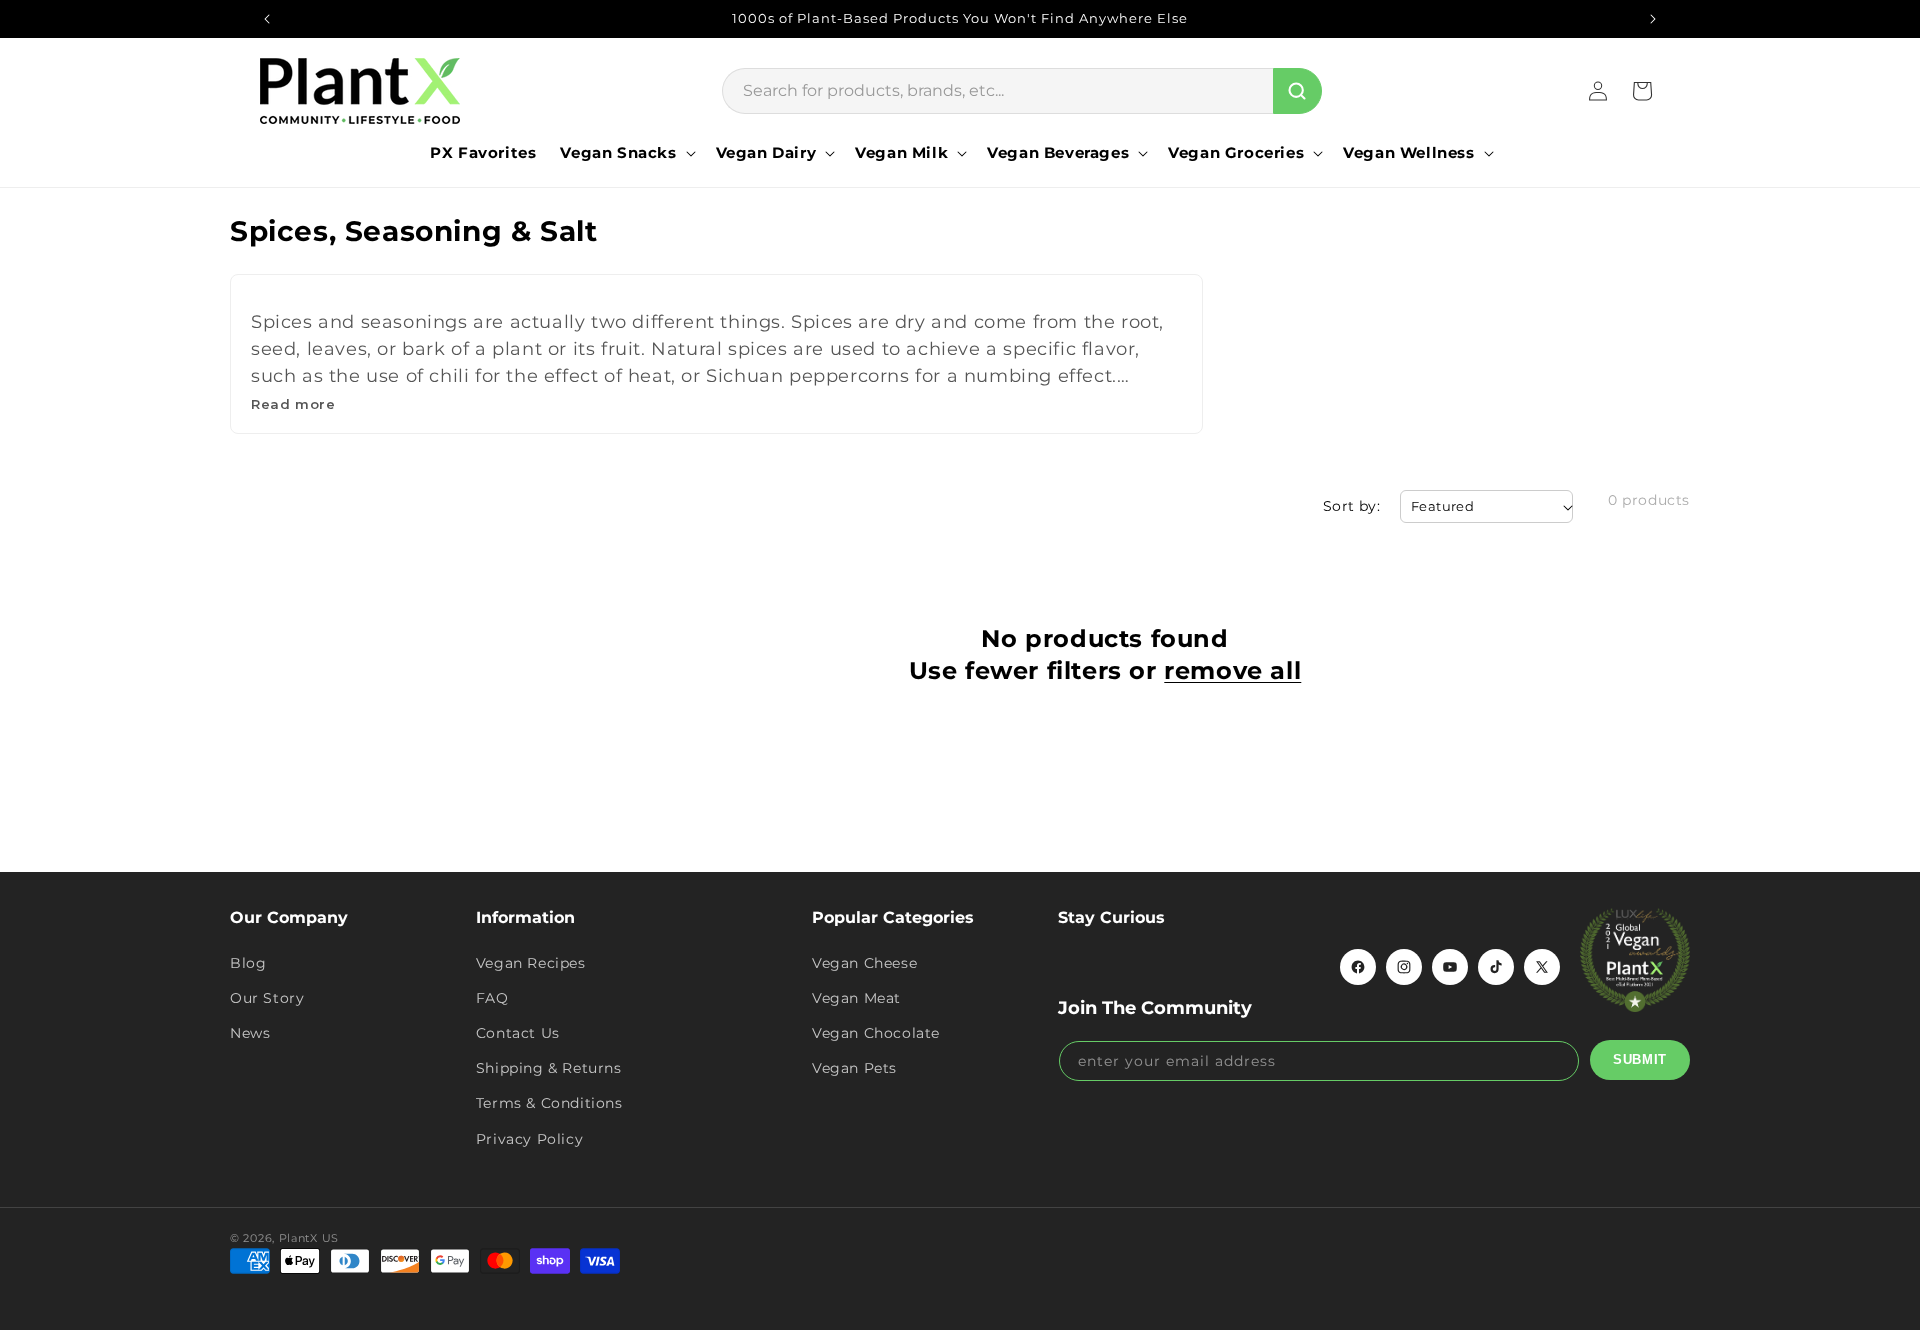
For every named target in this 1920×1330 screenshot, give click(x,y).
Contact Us (518, 1033)
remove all (1232, 670)
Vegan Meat (856, 998)
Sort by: (1351, 506)
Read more (293, 404)
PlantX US (309, 1238)
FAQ (492, 998)
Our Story (267, 998)
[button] (625, 153)
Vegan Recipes (531, 963)
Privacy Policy (529, 1139)
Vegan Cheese (864, 963)
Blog (248, 963)
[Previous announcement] (267, 19)
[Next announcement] (1653, 19)
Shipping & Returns (549, 1068)
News (250, 1033)
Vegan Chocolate (876, 1033)
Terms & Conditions (549, 1103)
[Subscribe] (1640, 1060)
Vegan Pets (854, 1068)
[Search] (1297, 91)
